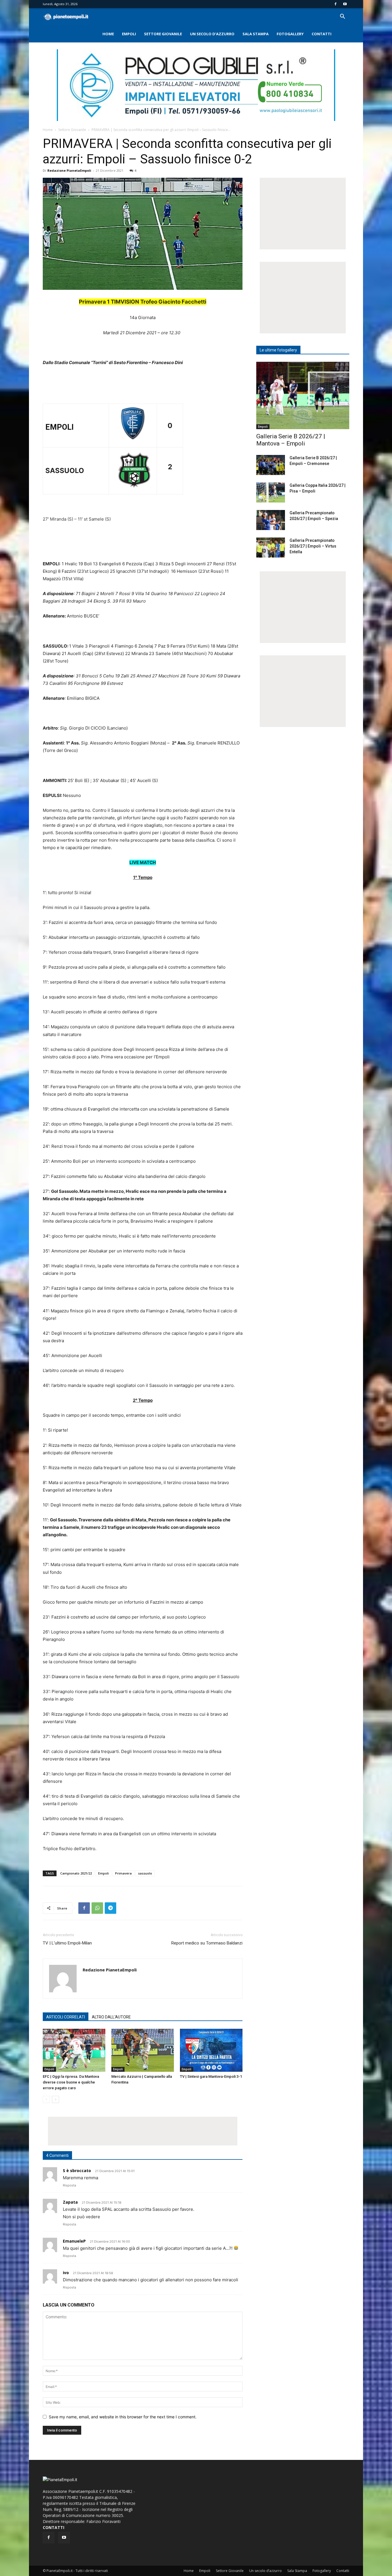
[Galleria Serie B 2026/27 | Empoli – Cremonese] (271, 465)
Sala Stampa (256, 34)
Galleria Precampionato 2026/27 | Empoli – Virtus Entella (313, 546)
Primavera (123, 1873)
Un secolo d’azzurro (212, 34)
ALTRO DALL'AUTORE (111, 2017)
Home (108, 34)
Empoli (129, 34)
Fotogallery (290, 34)
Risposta (69, 2185)
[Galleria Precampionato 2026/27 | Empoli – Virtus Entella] (271, 548)
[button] (342, 17)
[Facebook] (335, 4)
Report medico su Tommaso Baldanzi (207, 1943)
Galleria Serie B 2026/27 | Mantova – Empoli (291, 440)
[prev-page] (46, 2099)
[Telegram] (110, 1908)
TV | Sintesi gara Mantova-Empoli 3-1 (211, 2076)
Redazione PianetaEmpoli (69, 170)
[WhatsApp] (97, 1908)
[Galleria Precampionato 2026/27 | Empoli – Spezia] (271, 520)
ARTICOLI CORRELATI (66, 2017)
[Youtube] (345, 4)
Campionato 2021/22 (76, 1873)
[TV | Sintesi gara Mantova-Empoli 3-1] (211, 2050)
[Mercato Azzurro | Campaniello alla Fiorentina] (143, 2050)
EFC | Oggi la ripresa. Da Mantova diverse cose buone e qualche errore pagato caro (71, 2082)
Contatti (322, 34)
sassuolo (145, 1873)
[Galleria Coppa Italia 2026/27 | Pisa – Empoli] (271, 492)
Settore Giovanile (163, 34)
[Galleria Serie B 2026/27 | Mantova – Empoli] (303, 395)
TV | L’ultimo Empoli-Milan (67, 1943)
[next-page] (56, 2099)
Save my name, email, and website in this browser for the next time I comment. (123, 2417)
